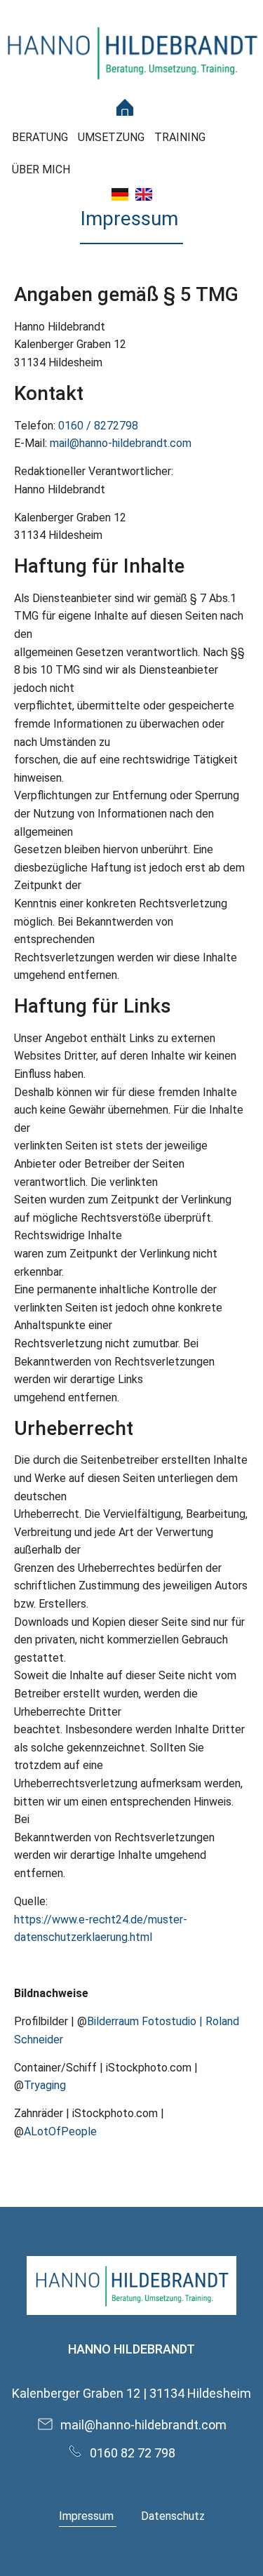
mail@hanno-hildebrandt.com (121, 443)
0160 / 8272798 (98, 426)
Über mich (41, 169)
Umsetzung (111, 137)
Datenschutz (173, 2516)
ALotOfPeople (60, 2131)
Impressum (88, 2516)
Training (180, 137)
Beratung (40, 137)
